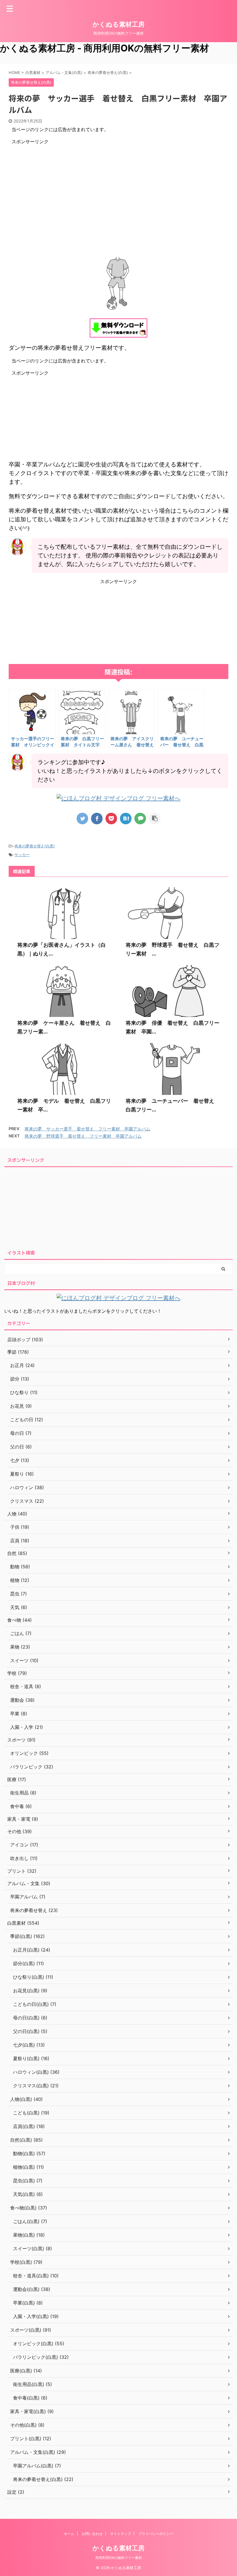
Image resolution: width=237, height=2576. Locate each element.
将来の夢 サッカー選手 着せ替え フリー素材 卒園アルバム (87, 1129)
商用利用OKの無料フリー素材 (119, 2558)
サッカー (22, 855)
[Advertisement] (118, 185)
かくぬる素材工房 (118, 24)
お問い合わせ (92, 2534)
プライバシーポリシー (156, 2534)
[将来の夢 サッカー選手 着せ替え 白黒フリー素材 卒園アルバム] (126, 819)
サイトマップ (121, 2534)
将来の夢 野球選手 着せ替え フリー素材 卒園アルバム (83, 1136)
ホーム (69, 2534)
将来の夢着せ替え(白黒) (35, 846)
